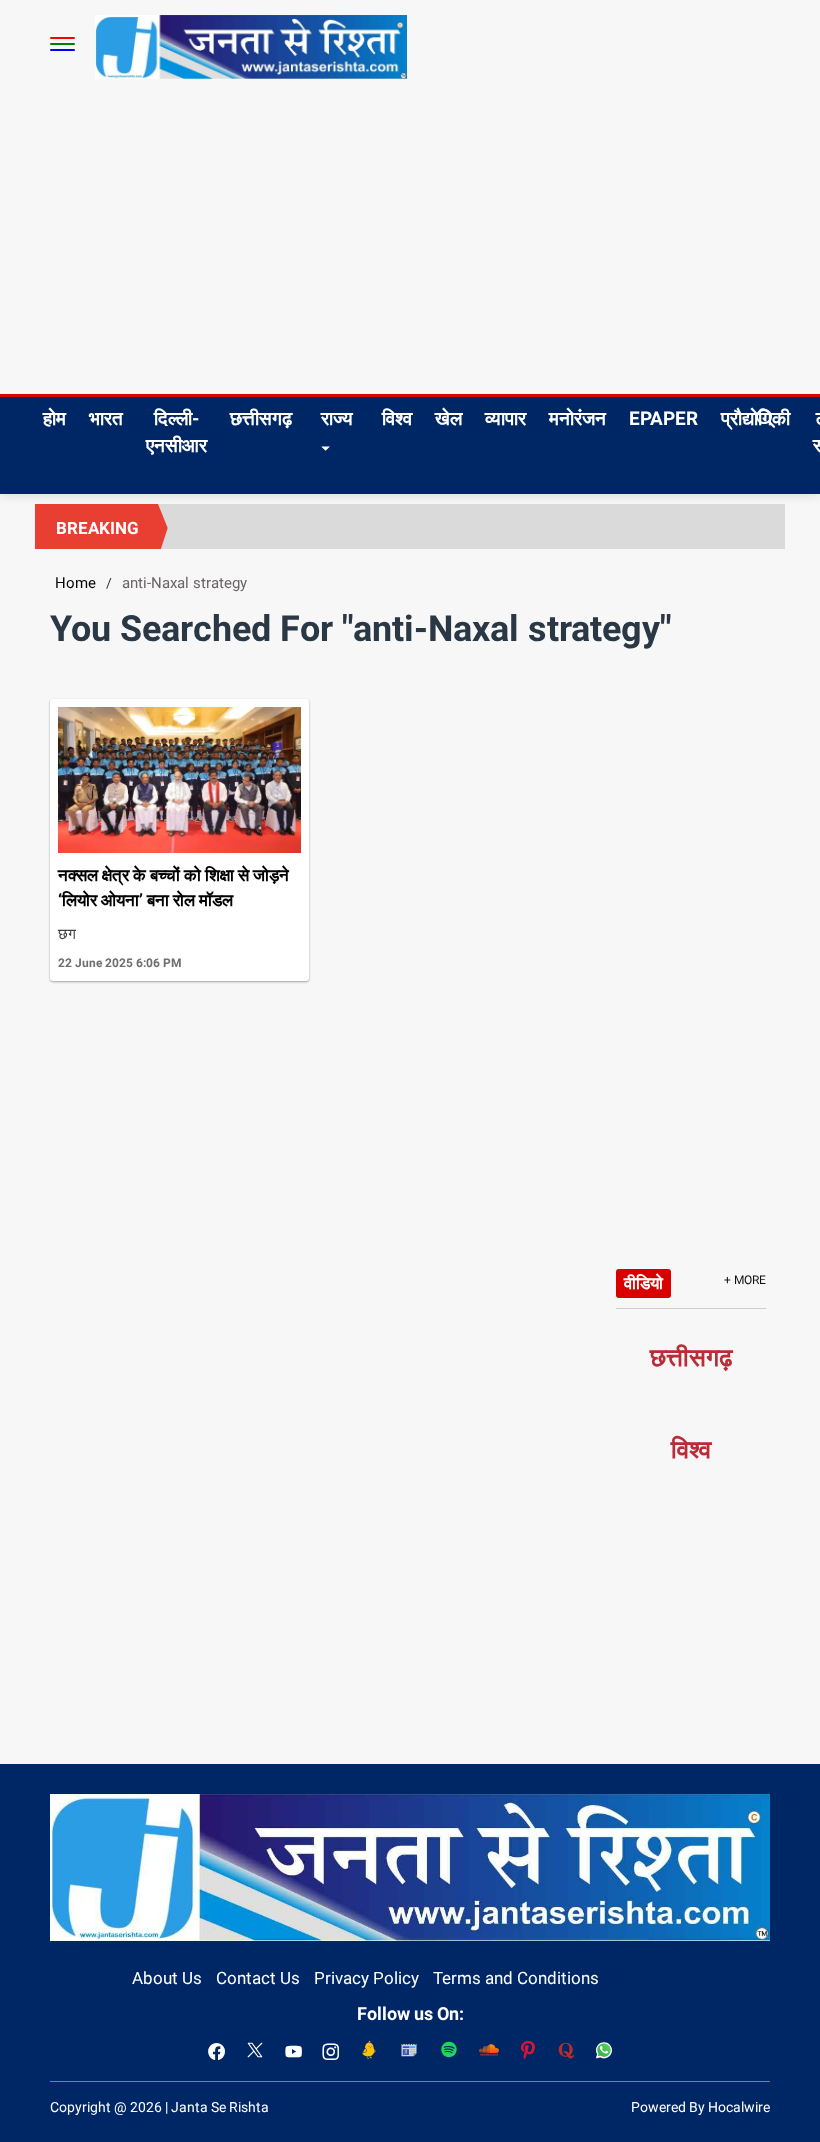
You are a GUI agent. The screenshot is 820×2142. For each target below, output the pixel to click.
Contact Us (258, 1978)
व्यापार (505, 418)
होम (54, 418)
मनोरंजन (577, 418)
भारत (106, 418)
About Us (167, 1978)
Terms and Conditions (516, 1978)
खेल (448, 418)
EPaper (663, 418)
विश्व (397, 418)
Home (75, 583)
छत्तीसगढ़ (261, 418)
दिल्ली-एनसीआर (176, 432)
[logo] (251, 46)
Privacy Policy (366, 1978)
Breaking (97, 528)
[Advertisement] (410, 244)
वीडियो (643, 1283)
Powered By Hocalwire (700, 2107)
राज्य (337, 418)
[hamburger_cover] (62, 44)
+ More (745, 1280)
